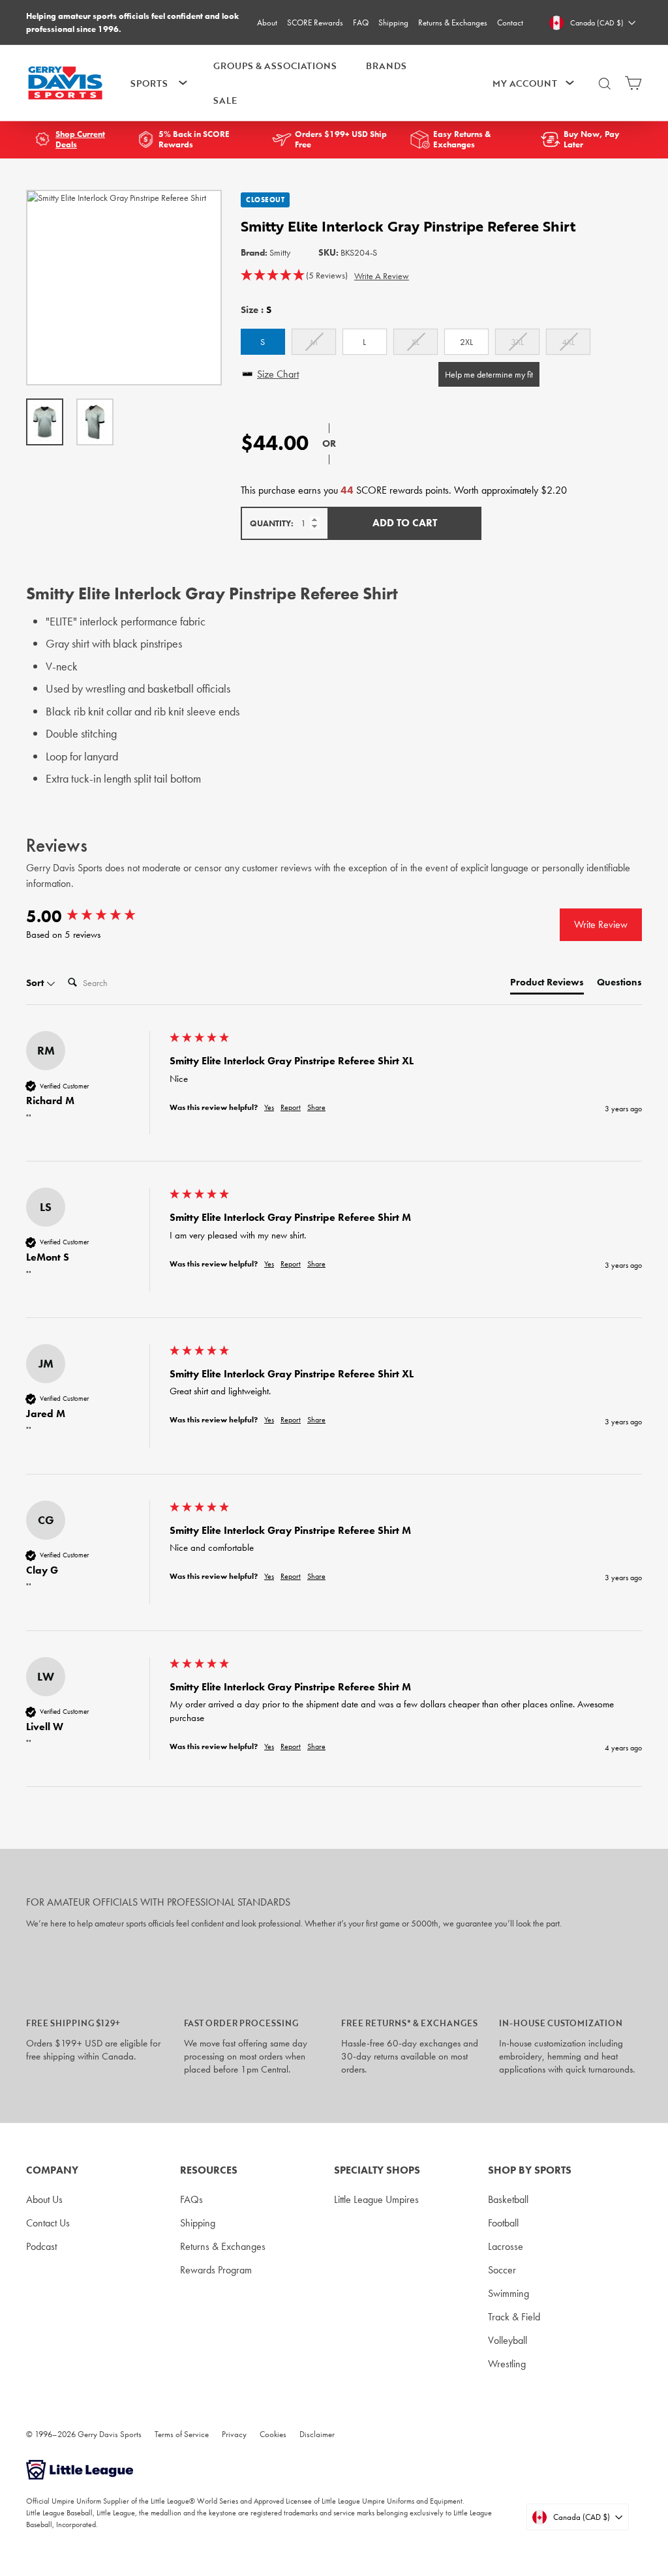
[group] (95, 916)
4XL (568, 342)
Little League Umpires (376, 2199)
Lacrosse (506, 2246)
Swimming (509, 2293)
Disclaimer (317, 2434)
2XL (466, 342)
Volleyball (508, 2340)
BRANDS (386, 66)
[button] (294, 276)
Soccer (502, 2270)
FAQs (191, 2199)
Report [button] (291, 1107)
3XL (517, 342)
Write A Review (382, 276)
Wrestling (507, 2364)
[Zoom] (124, 288)
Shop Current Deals (80, 140)
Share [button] (316, 1107)
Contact (510, 22)
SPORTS (149, 83)
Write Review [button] (601, 924)
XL (416, 342)
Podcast (41, 2246)
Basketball (508, 2199)
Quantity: (272, 523)
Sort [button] (36, 983)
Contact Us (48, 2223)
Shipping (393, 22)
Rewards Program (216, 2270)
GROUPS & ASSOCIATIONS (275, 66)
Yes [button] (269, 1107)
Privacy (234, 2434)
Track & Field (514, 2317)
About (267, 22)
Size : (256, 310)
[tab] (547, 985)
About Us (44, 2199)
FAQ (361, 22)
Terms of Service (182, 2434)
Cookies (273, 2434)
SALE (225, 100)
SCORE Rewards (315, 22)
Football (503, 2223)
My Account (525, 83)
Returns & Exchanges (453, 22)
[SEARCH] (605, 89)
